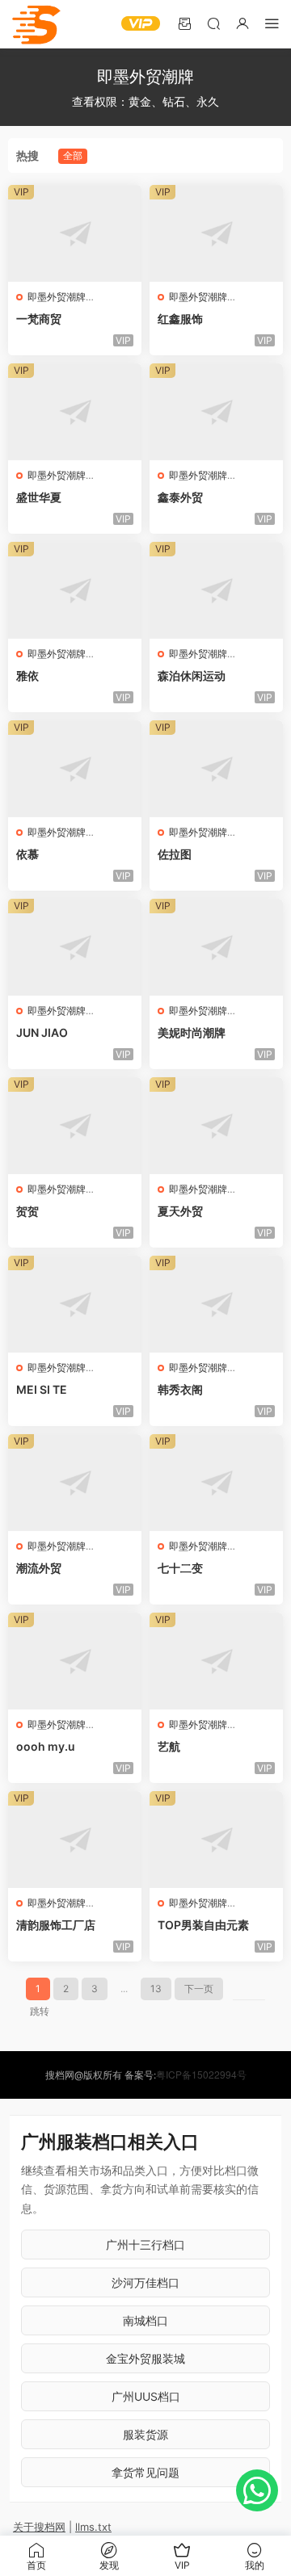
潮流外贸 (39, 1568)
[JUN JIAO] (75, 947)
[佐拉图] (216, 769)
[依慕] (75, 769)
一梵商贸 (39, 319)
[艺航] (216, 1661)
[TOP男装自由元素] (216, 1840)
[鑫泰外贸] (216, 412)
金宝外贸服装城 (145, 2358)
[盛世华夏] (75, 412)
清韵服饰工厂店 (56, 1925)
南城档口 (145, 2320)
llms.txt (93, 2527)
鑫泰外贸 (180, 497)
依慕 (27, 854)
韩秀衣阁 (180, 1389)
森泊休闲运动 (192, 675)
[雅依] (75, 590)
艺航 (169, 1746)
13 (156, 1989)
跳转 (40, 2011)
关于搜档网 (39, 2527)
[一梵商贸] (75, 233)
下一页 (199, 1989)
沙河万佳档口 (145, 2282)
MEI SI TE (42, 1389)
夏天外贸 (180, 1211)
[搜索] (213, 23)
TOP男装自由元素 (203, 1925)
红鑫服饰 (180, 319)
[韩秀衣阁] (216, 1304)
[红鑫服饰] (216, 233)
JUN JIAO (42, 1032)
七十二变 (180, 1568)
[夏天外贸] (216, 1126)
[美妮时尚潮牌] (216, 947)
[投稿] (184, 23)
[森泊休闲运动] (216, 590)
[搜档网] (36, 24)
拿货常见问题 (145, 2472)
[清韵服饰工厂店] (75, 1840)
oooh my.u (46, 1746)
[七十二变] (216, 1483)
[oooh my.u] (75, 1661)
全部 (73, 155)
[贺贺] (75, 1126)
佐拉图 (175, 854)
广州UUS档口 (146, 2396)
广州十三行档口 (145, 2245)
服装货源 (145, 2434)
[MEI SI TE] (75, 1304)
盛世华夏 (39, 497)
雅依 (27, 675)
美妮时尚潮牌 (192, 1032)
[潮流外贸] (75, 1483)
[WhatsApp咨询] (257, 2490)
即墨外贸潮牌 (57, 297)
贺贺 (27, 1211)
